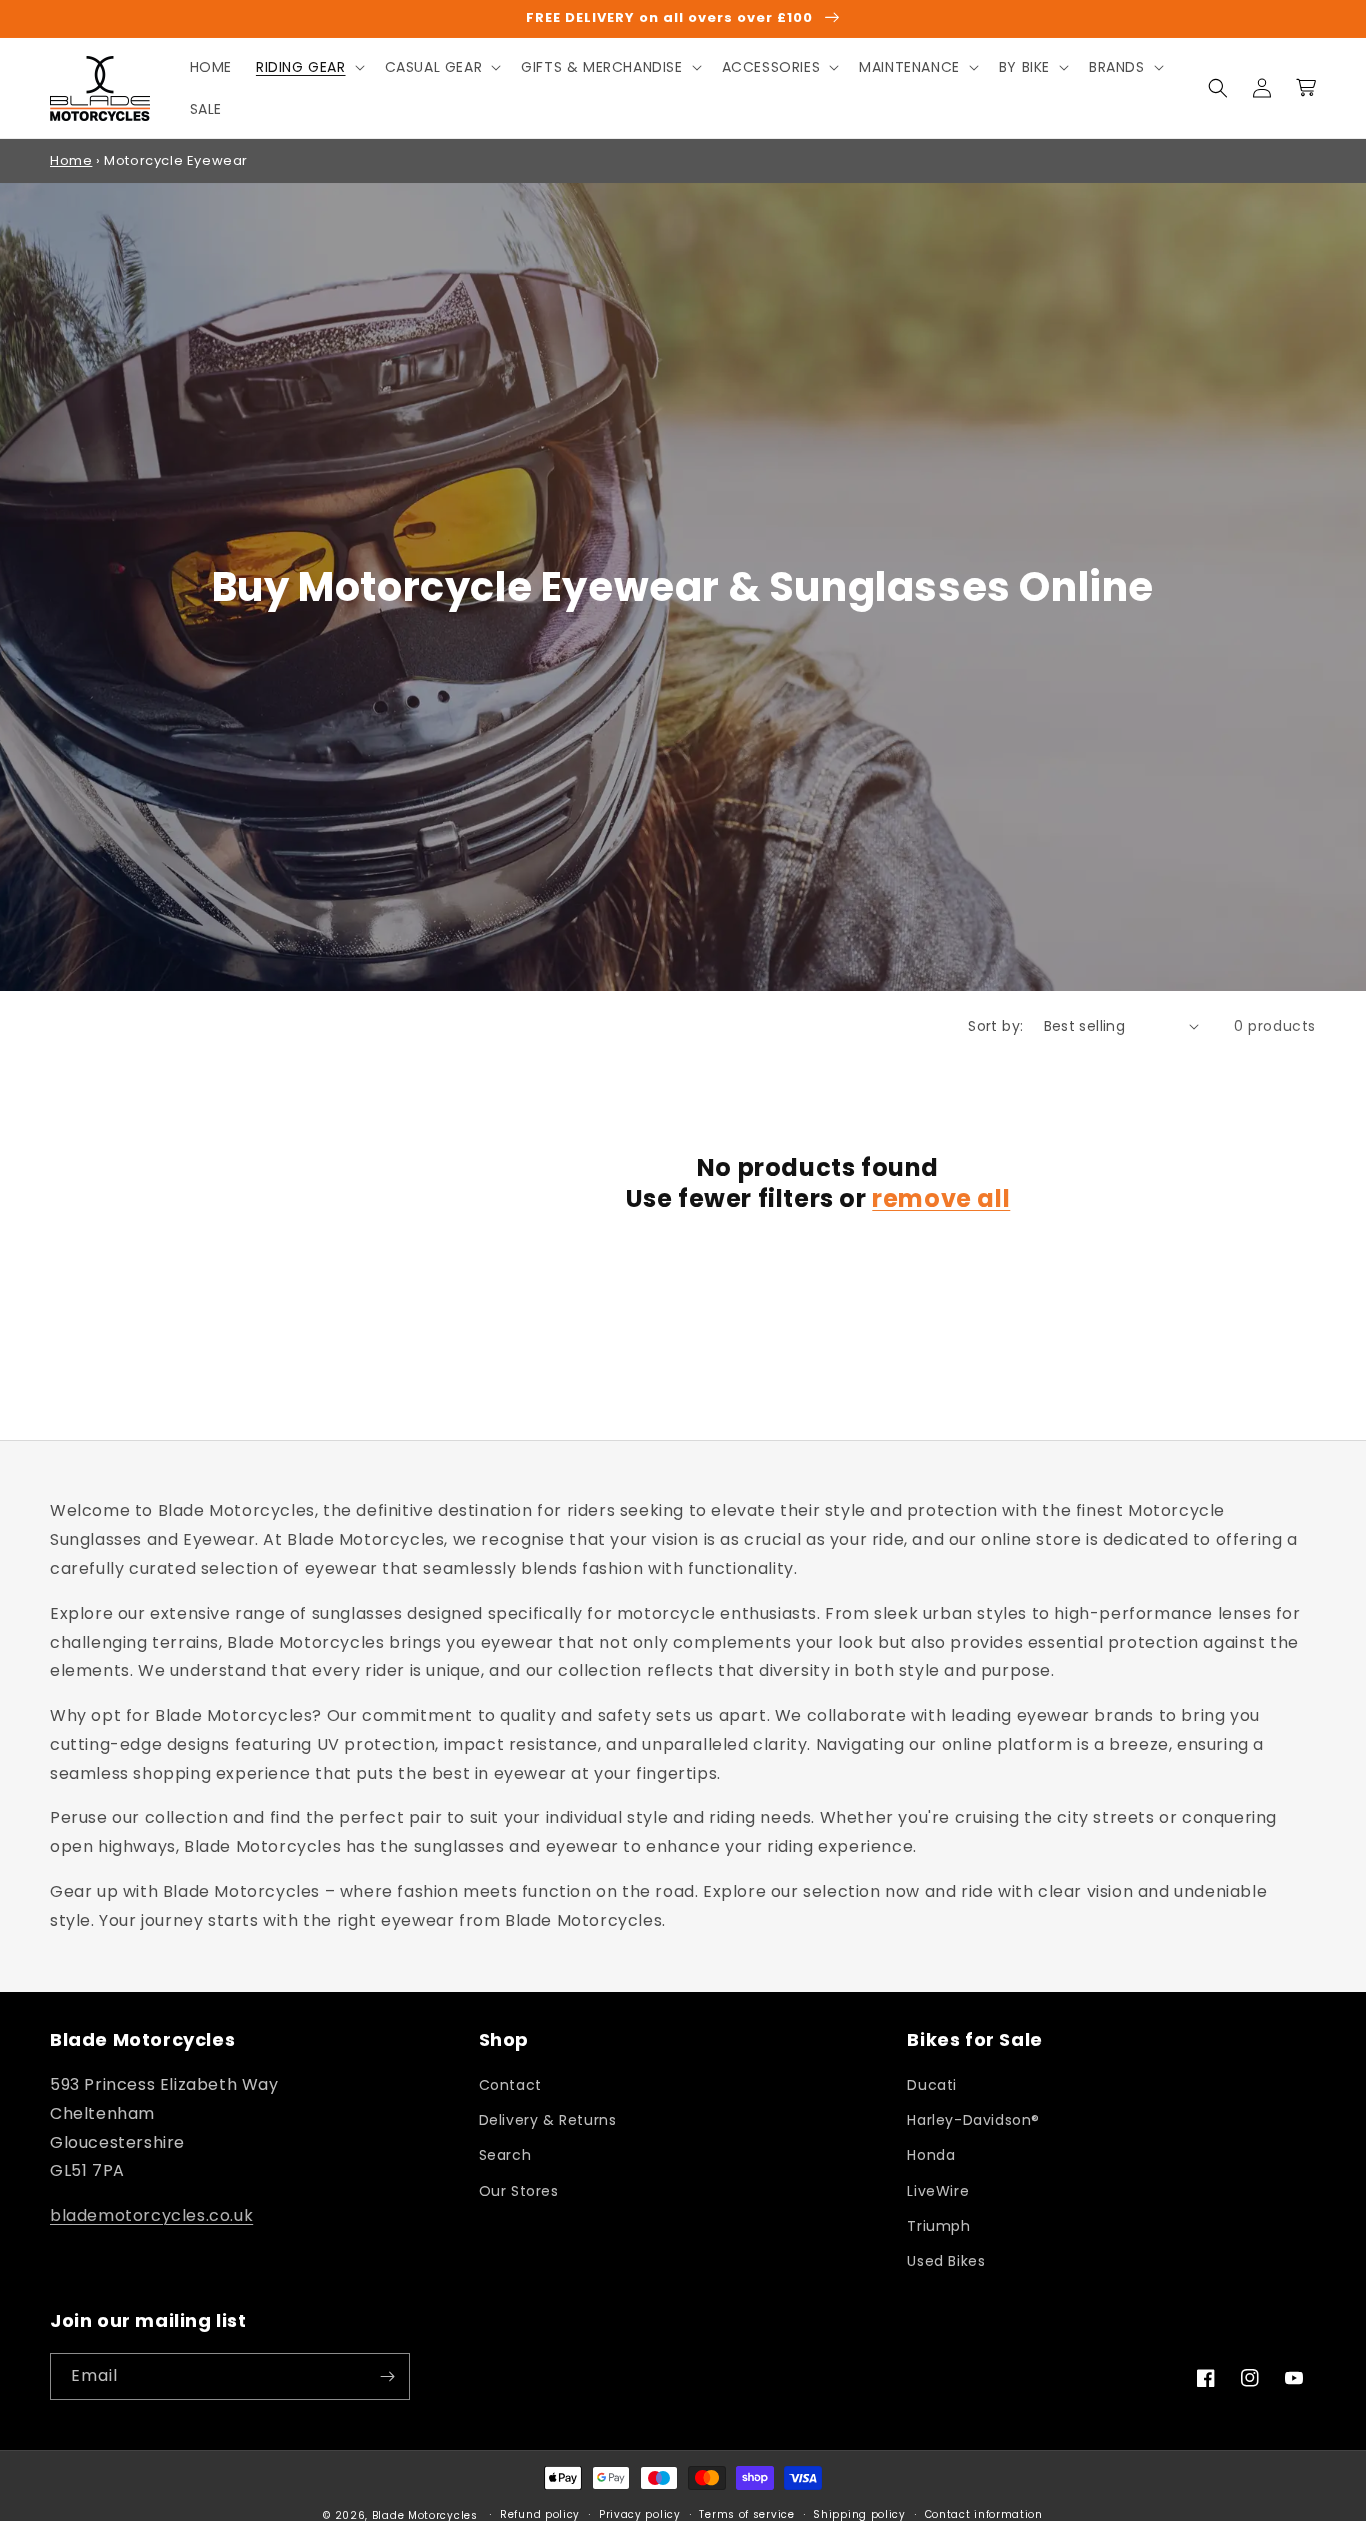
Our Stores (519, 2191)
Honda (931, 2155)
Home (71, 160)
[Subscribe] (387, 2376)
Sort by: (995, 1026)
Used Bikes (946, 2261)
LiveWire (938, 2191)
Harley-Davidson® (973, 2120)
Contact (510, 2085)
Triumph (938, 2226)
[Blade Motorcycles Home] (100, 88)
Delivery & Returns (548, 2120)
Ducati (932, 2085)
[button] (308, 67)
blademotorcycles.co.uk (151, 2215)
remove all (941, 1198)
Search (505, 2155)
